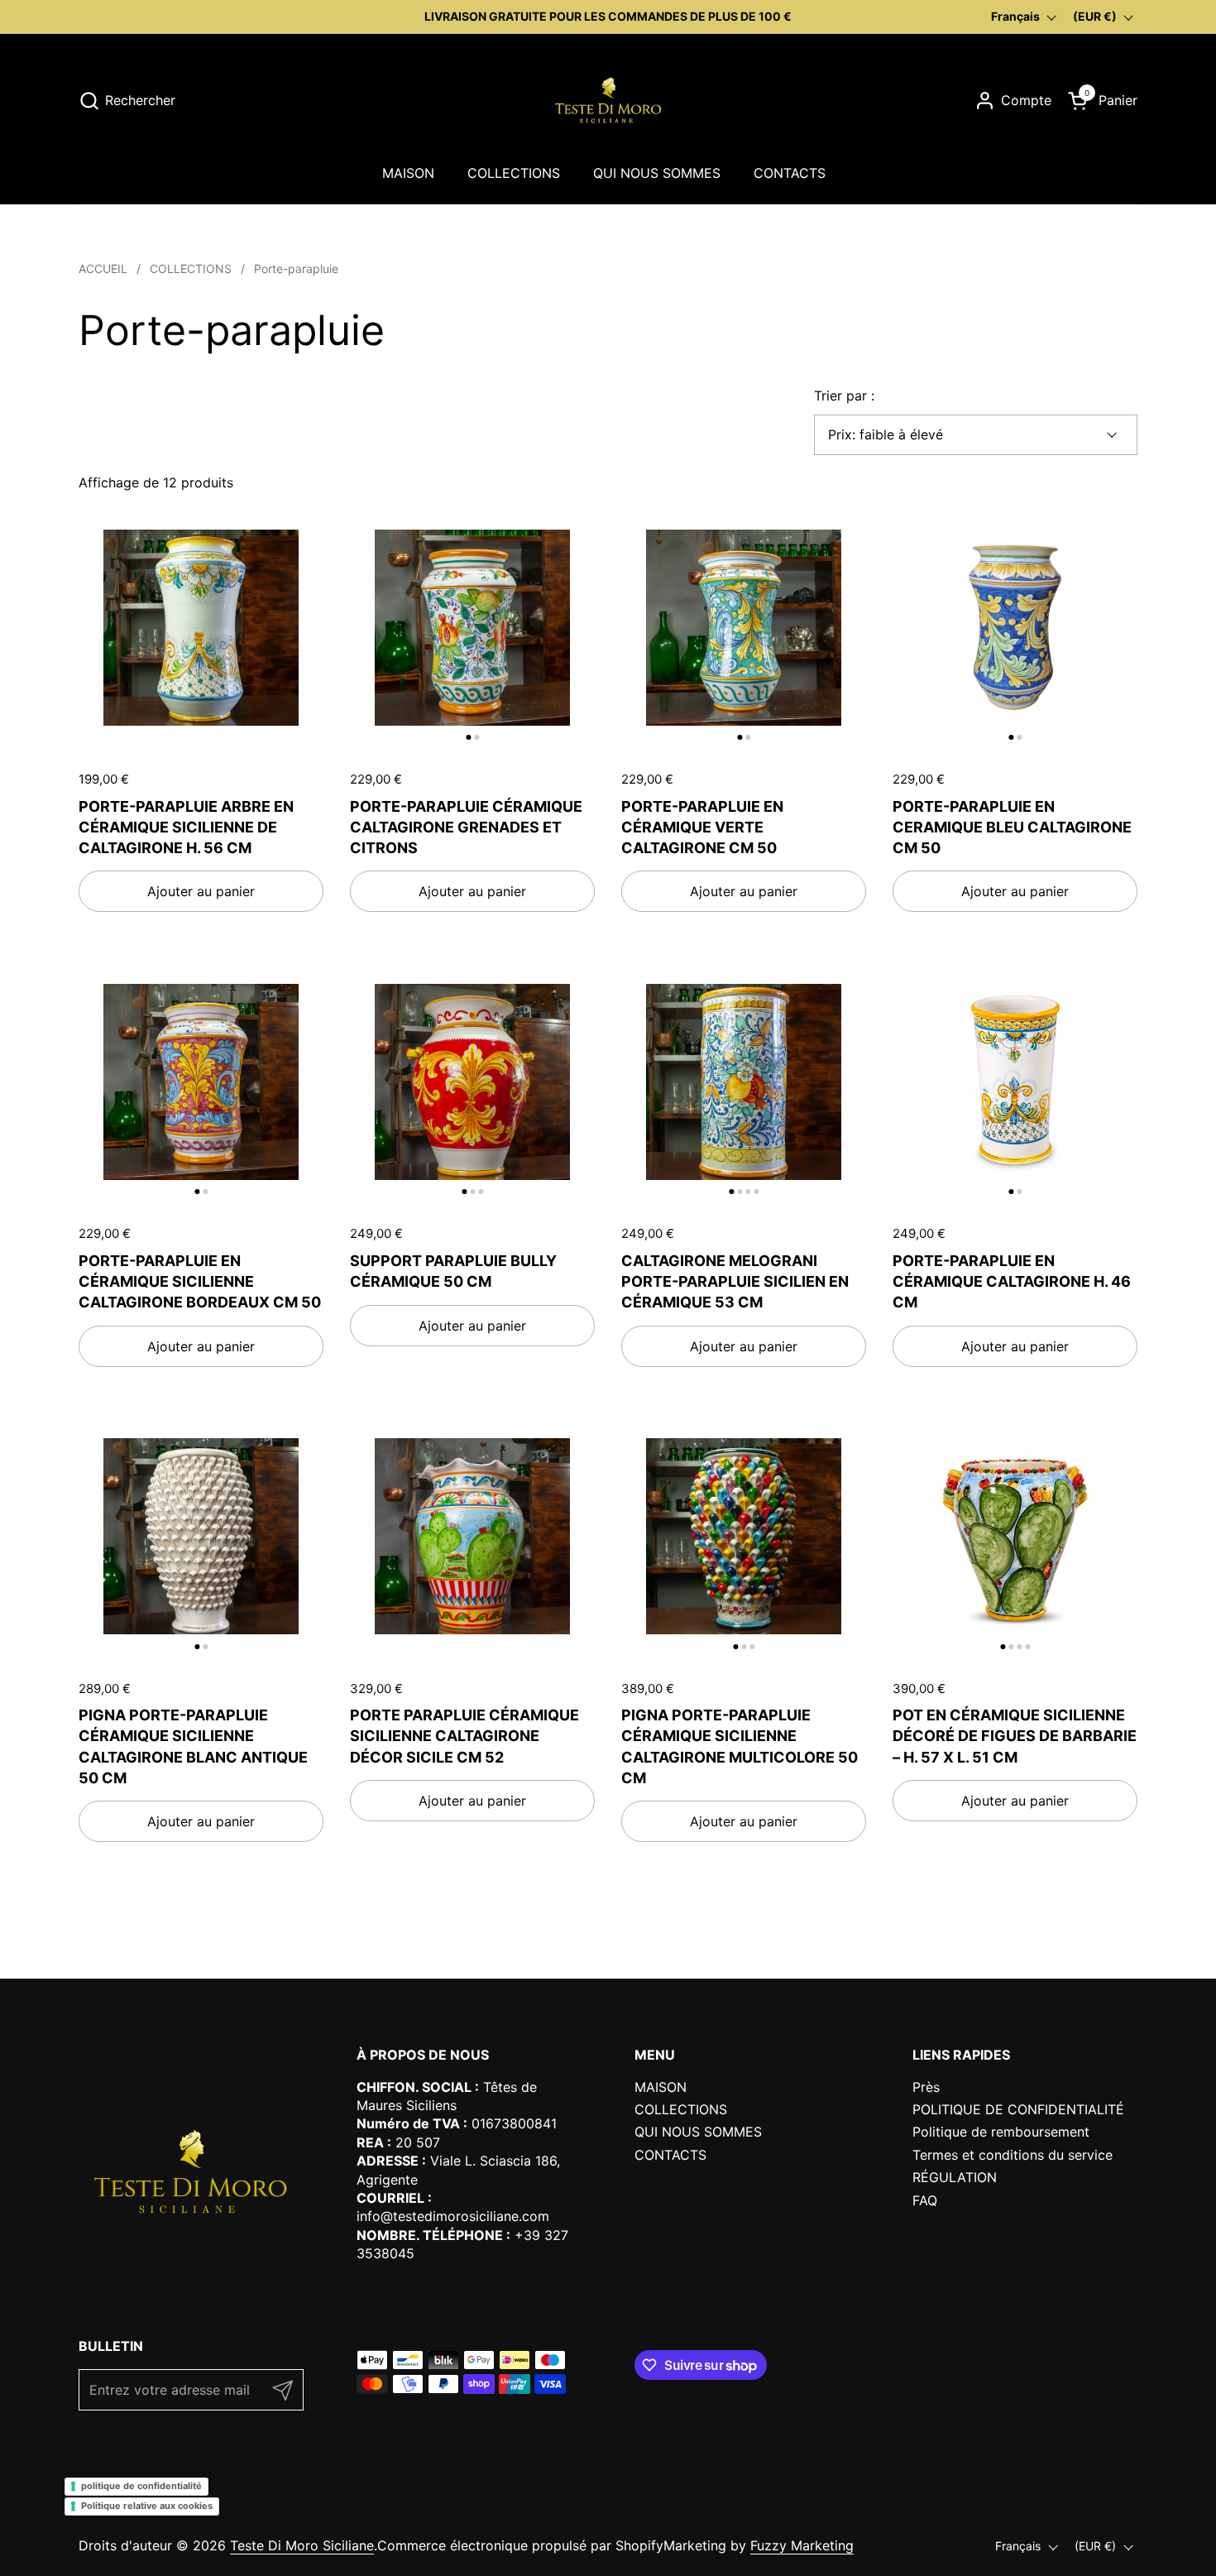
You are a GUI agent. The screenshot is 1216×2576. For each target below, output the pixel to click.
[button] (127, 101)
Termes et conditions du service (1013, 2155)
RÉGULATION (955, 2177)
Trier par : (844, 396)
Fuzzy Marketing (802, 2545)
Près (926, 2087)
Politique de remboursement (1001, 2132)
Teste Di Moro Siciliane (302, 2545)
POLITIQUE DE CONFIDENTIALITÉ (1018, 2109)
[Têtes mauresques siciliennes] (608, 100)
